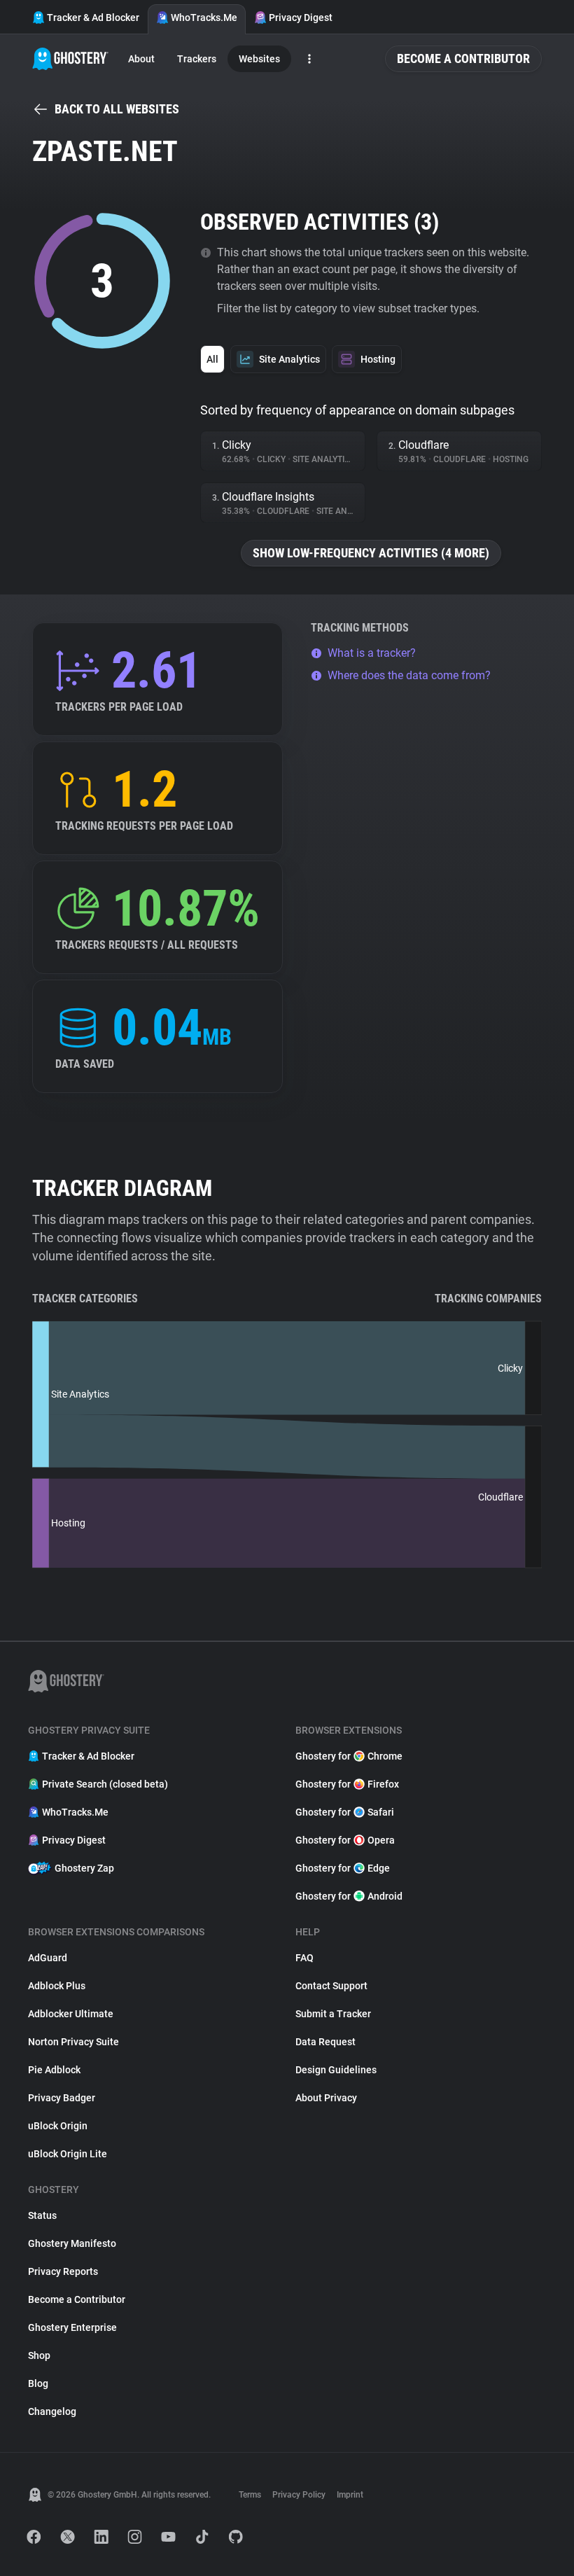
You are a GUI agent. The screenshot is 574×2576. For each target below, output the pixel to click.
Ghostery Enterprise (72, 2327)
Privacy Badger (62, 2098)
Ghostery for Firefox (347, 1784)
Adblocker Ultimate (71, 2014)
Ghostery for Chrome (349, 1756)
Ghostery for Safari (345, 1812)
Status (42, 2215)
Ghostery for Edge (343, 1868)
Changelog (52, 2411)
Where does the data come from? (409, 675)
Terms (250, 2495)
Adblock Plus (57, 1986)
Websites (259, 59)
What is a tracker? (372, 653)
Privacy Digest (301, 18)
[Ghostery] (70, 59)
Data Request (325, 2042)
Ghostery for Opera (345, 1840)
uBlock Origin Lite (68, 2154)
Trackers (197, 59)
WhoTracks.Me (204, 18)
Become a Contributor (463, 58)
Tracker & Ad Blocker (93, 18)
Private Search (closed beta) (105, 1784)
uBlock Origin (58, 2126)
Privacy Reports (63, 2271)
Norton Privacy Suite (73, 2042)
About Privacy (326, 2098)
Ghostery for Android (349, 1896)
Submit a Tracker (333, 2014)
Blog (38, 2383)
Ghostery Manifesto (72, 2243)
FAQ (304, 1958)
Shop (39, 2355)
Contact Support (331, 1986)
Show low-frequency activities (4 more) (371, 553)
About (141, 59)
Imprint (350, 2495)
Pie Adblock (54, 2070)
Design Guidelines (336, 2070)
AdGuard (48, 1958)
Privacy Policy (299, 2495)
